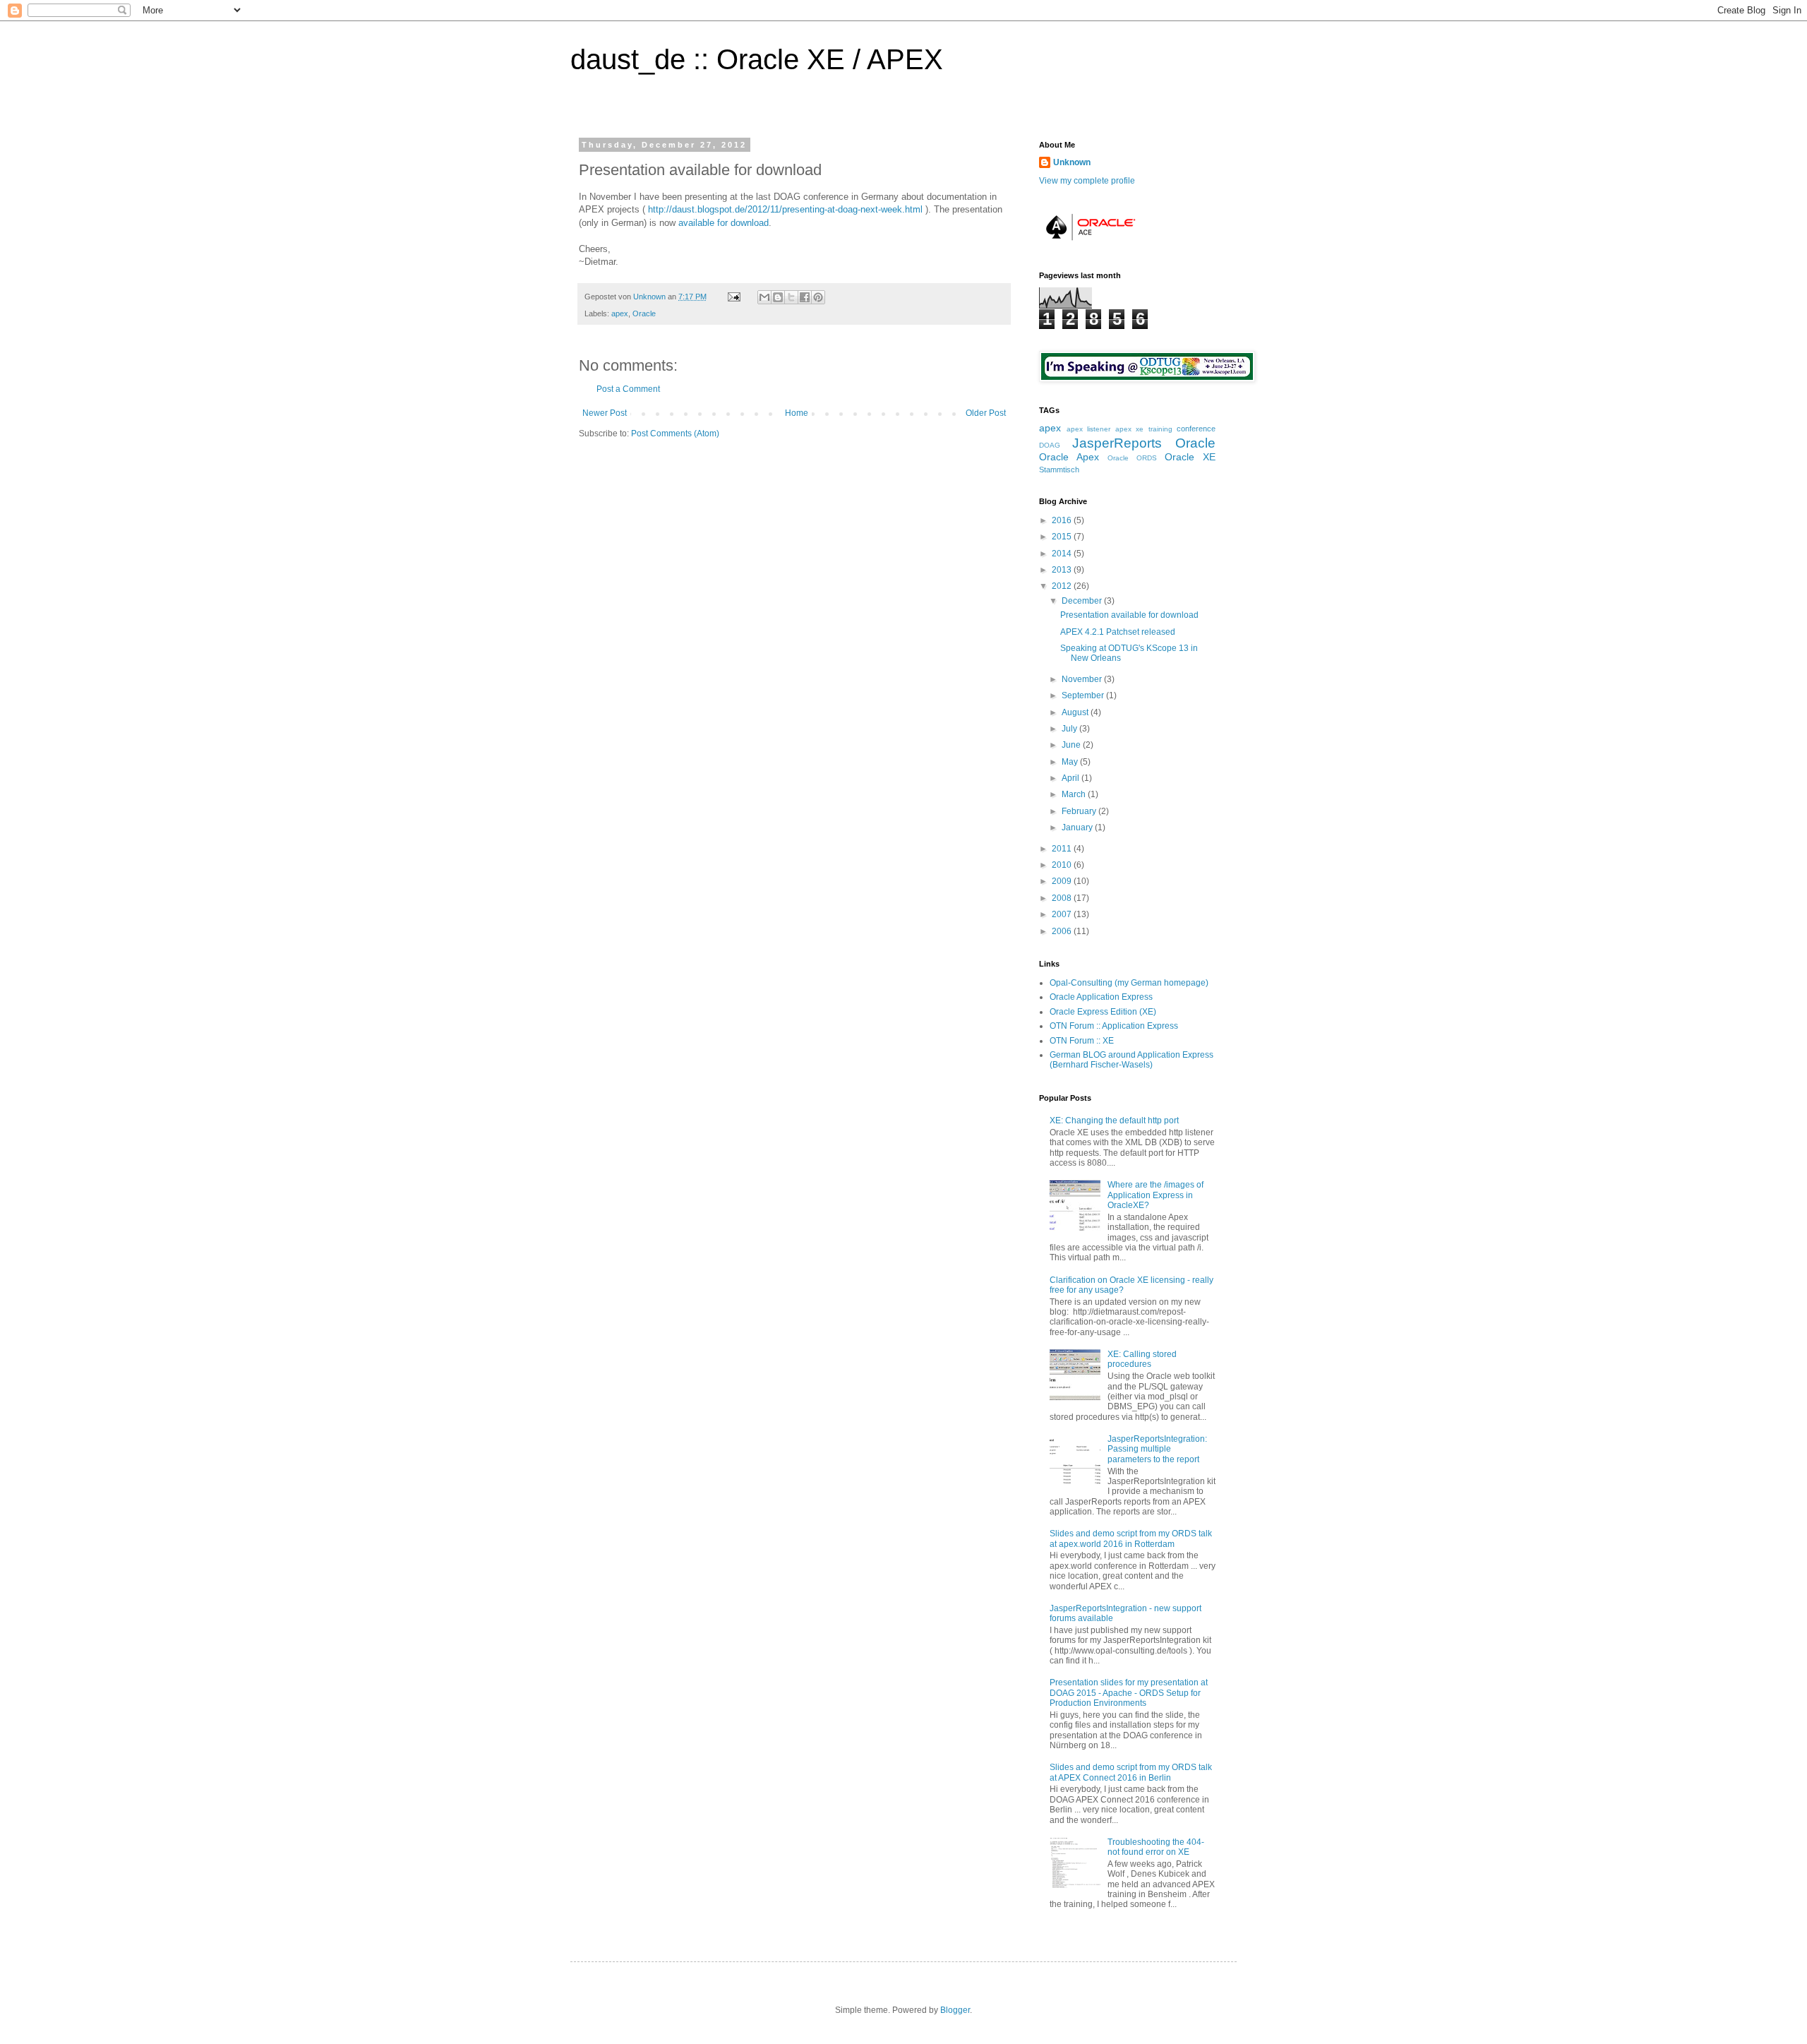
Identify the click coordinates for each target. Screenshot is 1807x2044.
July (1070, 729)
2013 (1063, 570)
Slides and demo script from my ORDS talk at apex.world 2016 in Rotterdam (1131, 1538)
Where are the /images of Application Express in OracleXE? (1155, 1195)
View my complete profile (1087, 181)
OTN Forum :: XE (1082, 1041)
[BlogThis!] (778, 297)
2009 (1063, 881)
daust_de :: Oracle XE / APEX (757, 59)
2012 (1063, 586)
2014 (1063, 554)
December (1083, 601)
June (1072, 745)
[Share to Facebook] (805, 297)
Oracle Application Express (1101, 997)
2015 (1063, 537)
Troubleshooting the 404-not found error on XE (1156, 1847)
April (1071, 778)
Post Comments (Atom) (675, 434)
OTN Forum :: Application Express (1114, 1026)
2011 (1063, 849)
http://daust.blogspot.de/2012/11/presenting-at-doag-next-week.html (785, 209)
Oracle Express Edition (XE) (1103, 1012)
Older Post (986, 413)
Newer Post (605, 413)
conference (1196, 429)
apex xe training (1144, 429)
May (1071, 762)
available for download (724, 223)
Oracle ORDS (1132, 458)
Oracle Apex (1069, 457)
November (1083, 679)
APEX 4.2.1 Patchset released (1118, 632)
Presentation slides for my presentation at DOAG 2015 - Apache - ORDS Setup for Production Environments (1129, 1693)
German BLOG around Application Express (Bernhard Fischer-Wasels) (1131, 1060)
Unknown (650, 297)
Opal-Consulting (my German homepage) (1129, 983)
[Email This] (764, 297)
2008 (1063, 898)
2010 (1063, 865)
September (1084, 695)
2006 (1063, 931)
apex (620, 313)
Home (797, 413)
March (1075, 794)
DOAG (1050, 445)
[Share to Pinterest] (818, 297)
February (1080, 811)
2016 (1063, 520)
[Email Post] (733, 297)
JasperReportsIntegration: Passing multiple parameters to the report (1157, 1449)
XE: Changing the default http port (1114, 1120)
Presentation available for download (1129, 615)
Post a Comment (628, 389)
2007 (1063, 914)
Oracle (644, 313)
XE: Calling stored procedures (1142, 1359)
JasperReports (1117, 443)
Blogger (955, 2010)
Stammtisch (1059, 470)
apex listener (1089, 429)
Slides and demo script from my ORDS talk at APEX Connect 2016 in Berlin (1131, 1772)
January (1078, 827)
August (1076, 712)
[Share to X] (791, 297)
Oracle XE (1190, 457)
